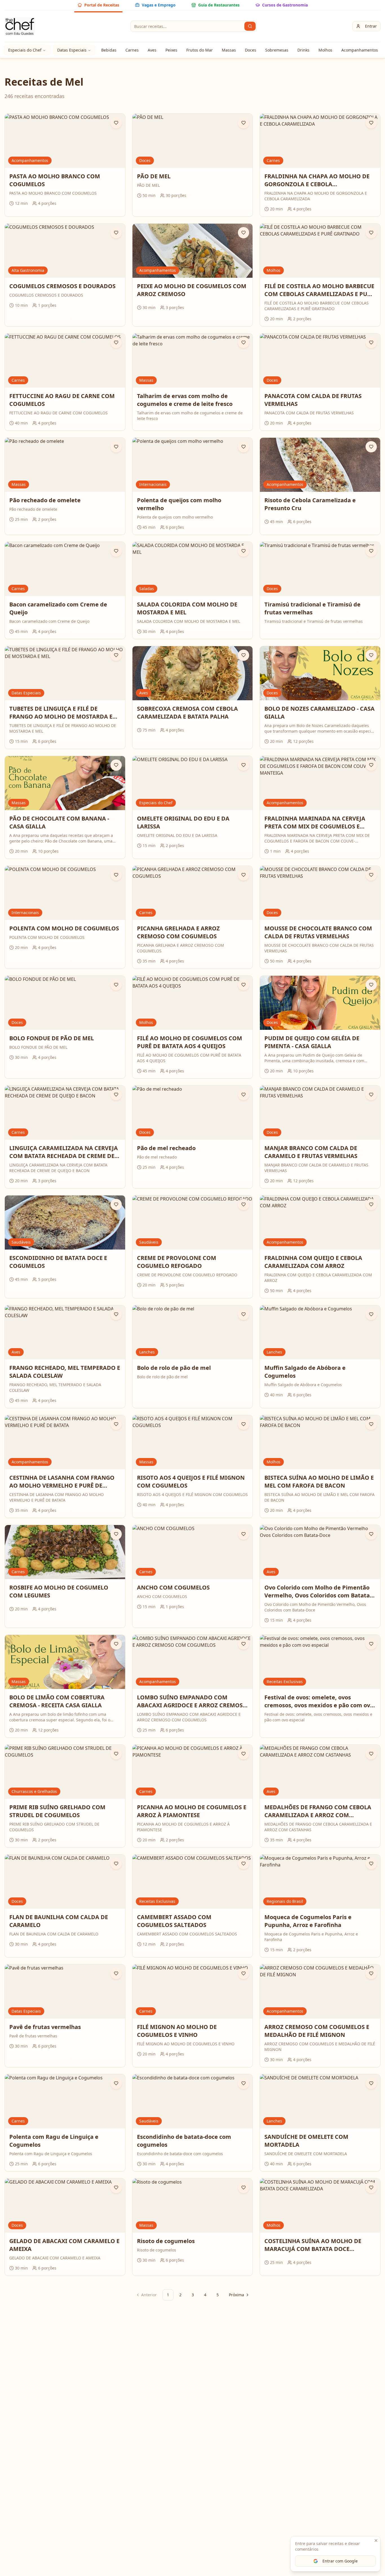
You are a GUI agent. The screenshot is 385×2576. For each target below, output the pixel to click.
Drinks (303, 50)
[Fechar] (376, 2541)
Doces (251, 50)
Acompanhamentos (360, 50)
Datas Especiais (72, 50)
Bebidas (109, 50)
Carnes (132, 50)
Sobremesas (277, 50)
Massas (229, 50)
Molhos (325, 50)
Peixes (171, 50)
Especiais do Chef (25, 50)
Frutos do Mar (200, 50)
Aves (152, 50)
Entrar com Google (340, 2561)
